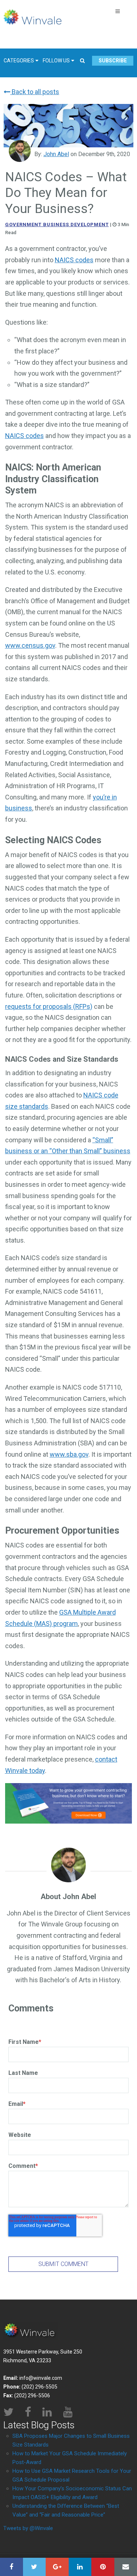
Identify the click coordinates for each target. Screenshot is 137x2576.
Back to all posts (35, 92)
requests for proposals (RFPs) (49, 1006)
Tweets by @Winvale (28, 2528)
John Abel (56, 154)
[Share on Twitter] (35, 2567)
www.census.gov (30, 645)
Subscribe (113, 61)
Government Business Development (57, 224)
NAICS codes (74, 260)
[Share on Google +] (57, 2567)
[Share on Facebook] (12, 2567)
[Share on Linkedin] (80, 2567)
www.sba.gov (69, 1454)
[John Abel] (20, 151)
